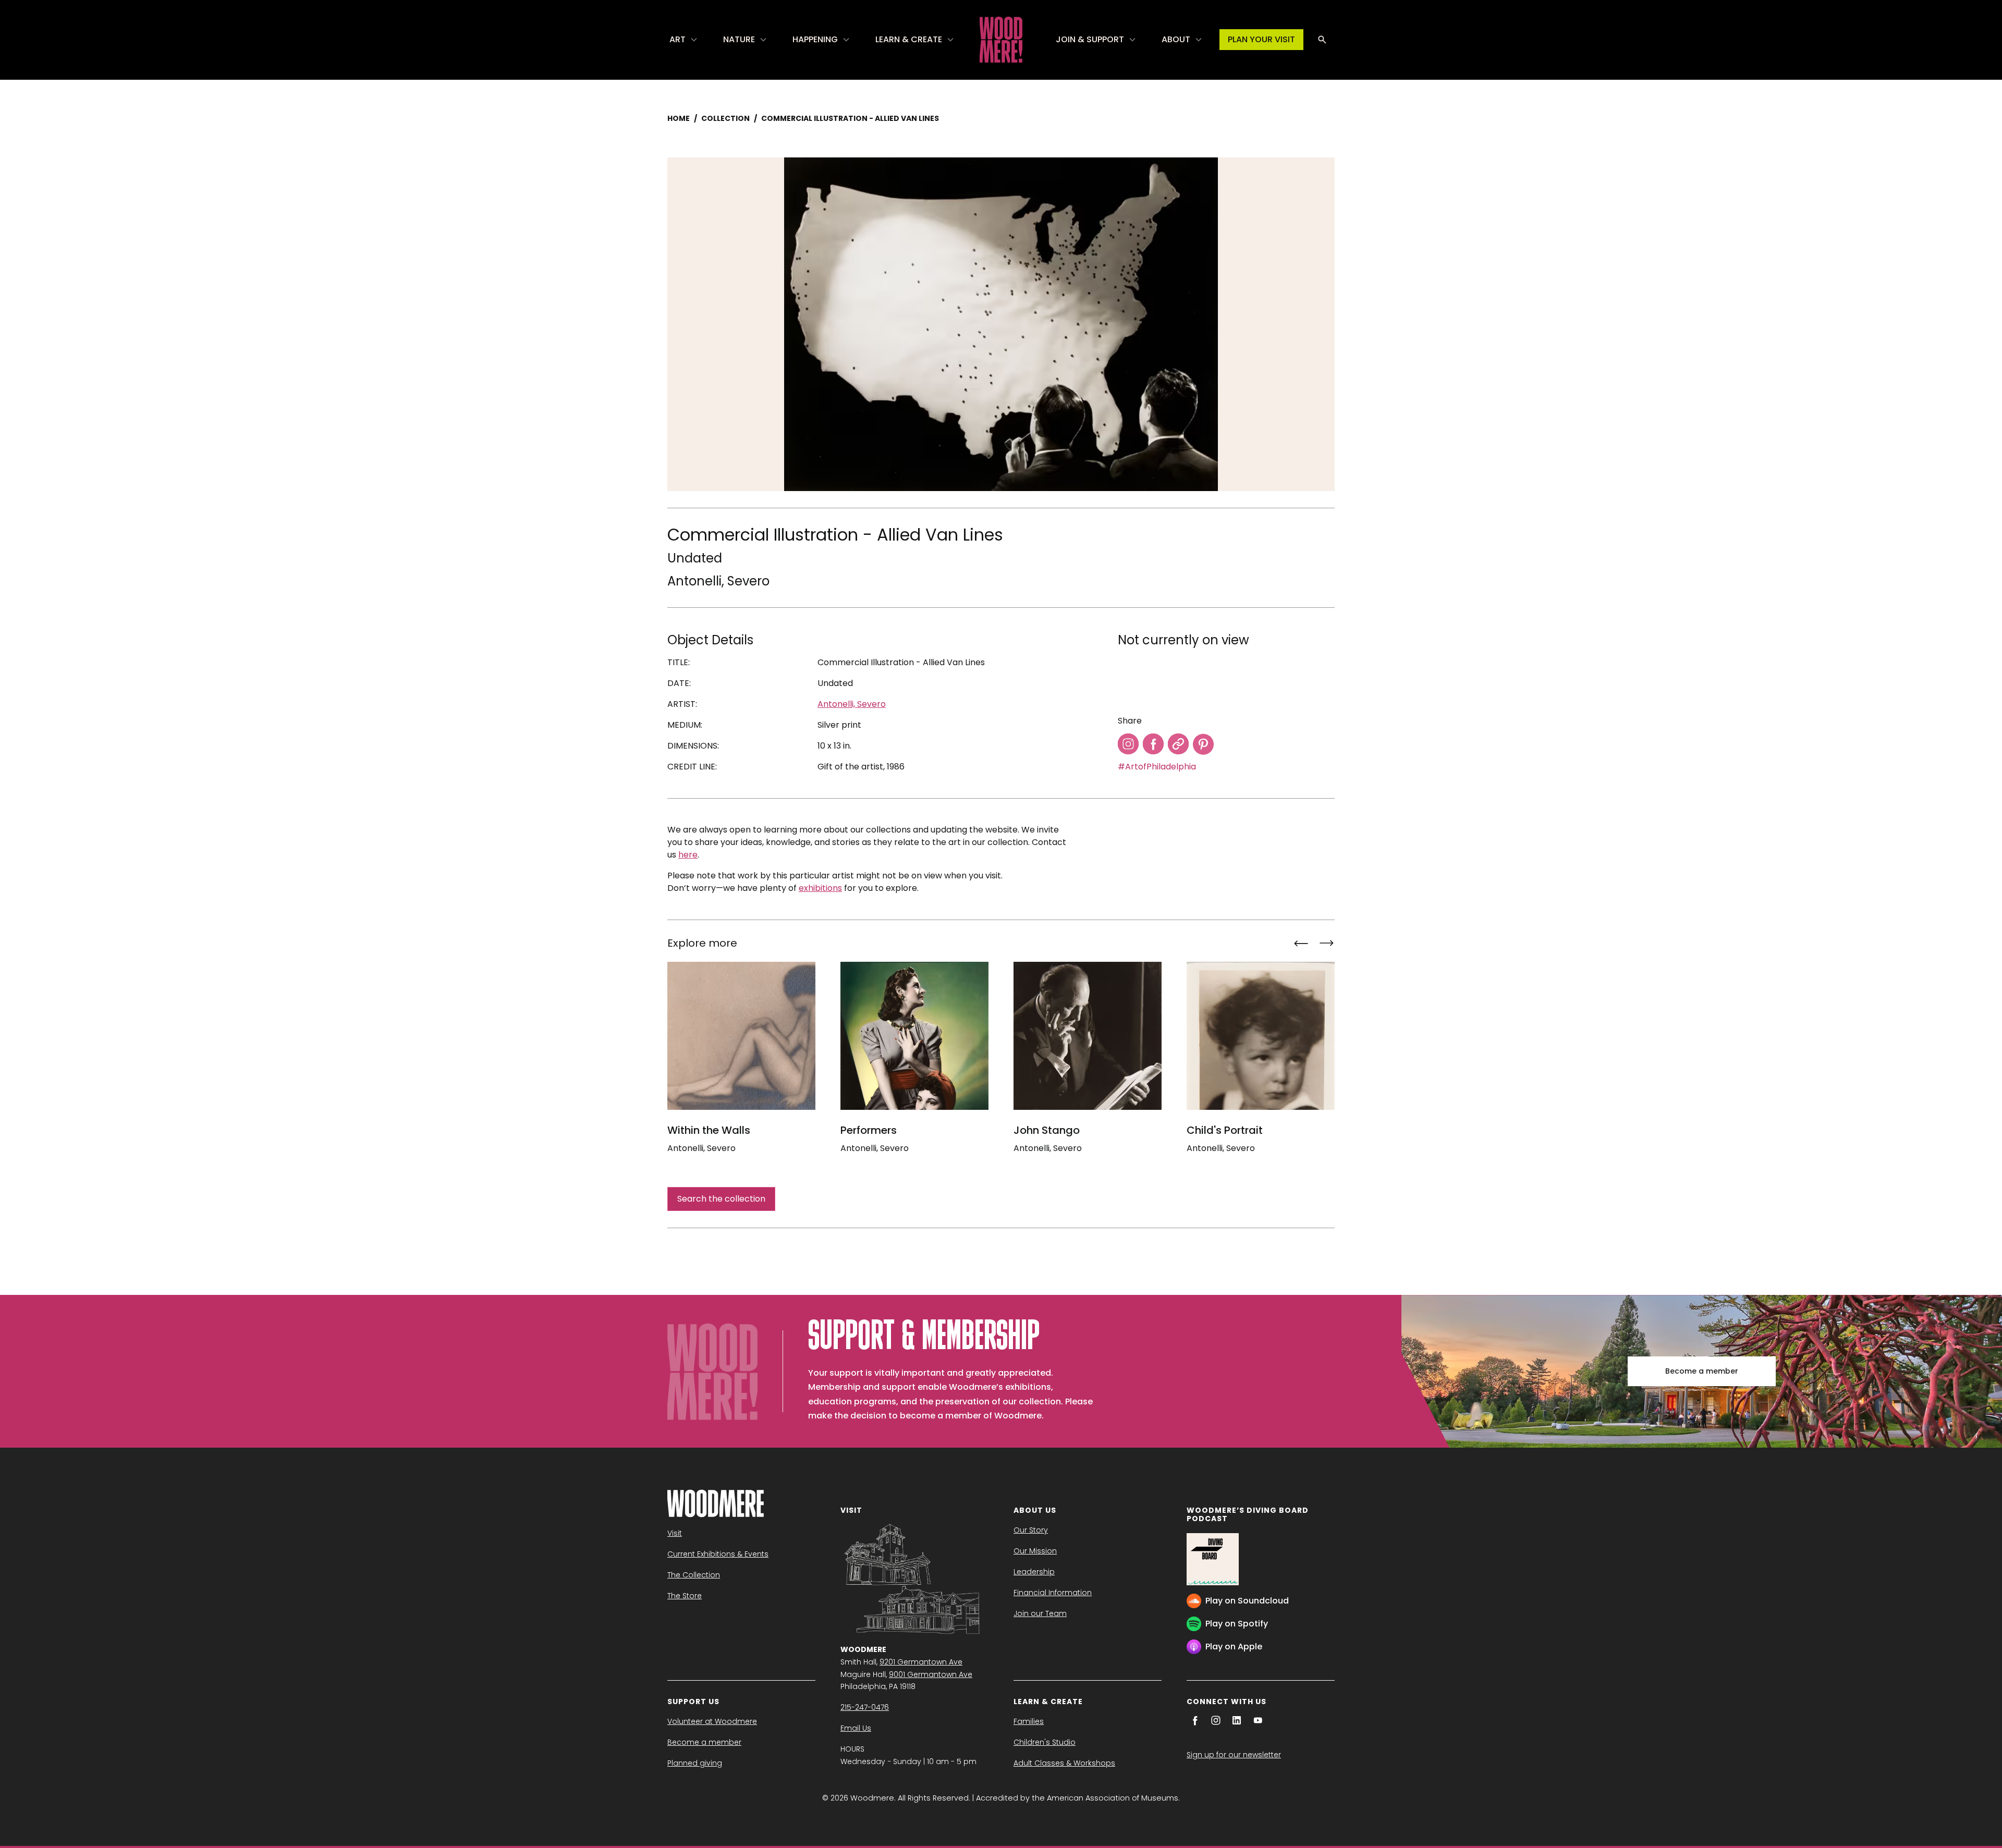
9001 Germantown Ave (931, 1674)
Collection (725, 118)
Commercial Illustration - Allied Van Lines (850, 118)
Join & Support (1090, 39)
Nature (739, 39)
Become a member (1702, 1371)
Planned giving (695, 1763)
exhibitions (820, 888)
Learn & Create (909, 39)
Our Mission (1035, 1551)
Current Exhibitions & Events (718, 1554)
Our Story (1031, 1530)
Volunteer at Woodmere (712, 1721)
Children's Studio (1045, 1742)
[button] (684, 40)
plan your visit (1261, 39)
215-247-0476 (865, 1707)
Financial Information (1053, 1593)
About (1176, 39)
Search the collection (721, 1199)
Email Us (856, 1728)
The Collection (694, 1575)
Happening (815, 39)
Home (679, 118)
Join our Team (1040, 1613)
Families (1029, 1721)
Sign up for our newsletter (1234, 1755)
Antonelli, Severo (718, 581)
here (688, 855)
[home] (1001, 40)
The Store (685, 1596)
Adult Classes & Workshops (1064, 1763)
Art (677, 39)
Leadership (1034, 1572)
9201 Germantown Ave (921, 1662)
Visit (675, 1533)
